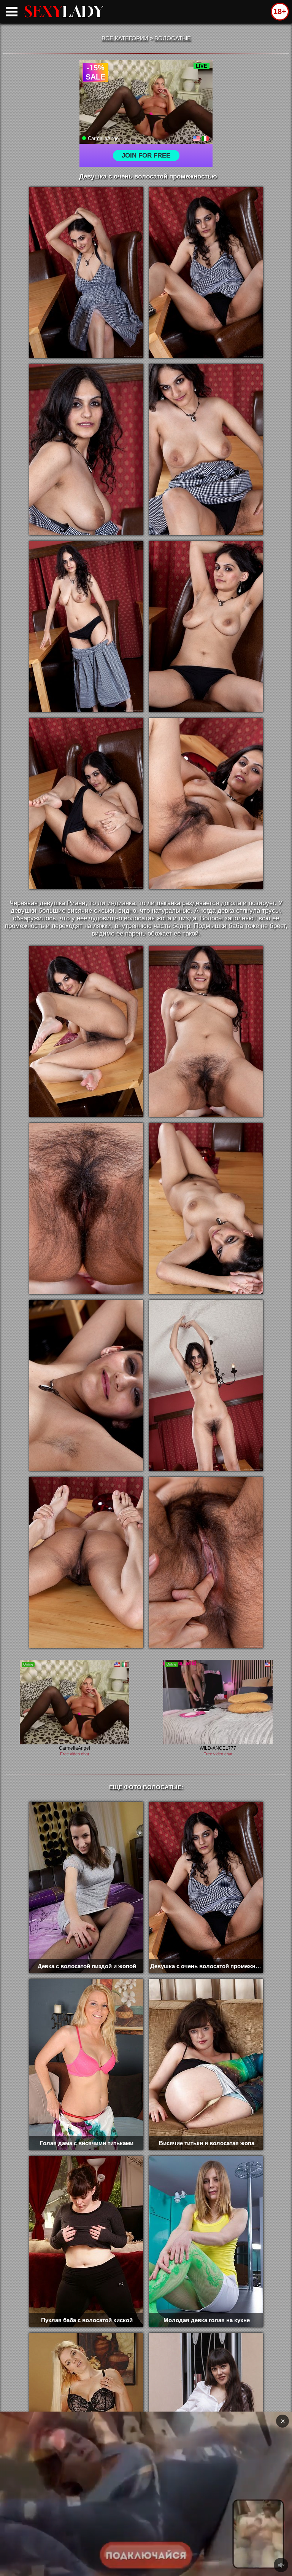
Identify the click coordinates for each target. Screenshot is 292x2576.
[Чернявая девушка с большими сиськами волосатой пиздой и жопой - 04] (206, 450)
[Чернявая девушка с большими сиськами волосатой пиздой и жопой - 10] (206, 1031)
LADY (64, 11)
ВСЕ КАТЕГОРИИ (125, 38)
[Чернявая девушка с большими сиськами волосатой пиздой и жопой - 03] (86, 450)
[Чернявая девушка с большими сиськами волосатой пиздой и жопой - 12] (206, 1208)
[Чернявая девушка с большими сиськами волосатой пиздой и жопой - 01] (86, 273)
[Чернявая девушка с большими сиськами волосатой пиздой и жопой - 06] (206, 626)
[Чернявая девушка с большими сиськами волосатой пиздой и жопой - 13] (86, 1385)
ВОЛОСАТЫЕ (173, 38)
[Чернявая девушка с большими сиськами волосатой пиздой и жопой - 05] (86, 626)
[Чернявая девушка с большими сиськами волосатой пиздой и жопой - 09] (86, 1031)
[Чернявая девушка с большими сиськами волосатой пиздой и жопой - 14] (206, 1385)
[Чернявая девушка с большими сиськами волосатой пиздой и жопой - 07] (86, 803)
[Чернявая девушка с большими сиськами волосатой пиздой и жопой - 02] (206, 273)
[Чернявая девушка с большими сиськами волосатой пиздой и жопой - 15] (86, 1562)
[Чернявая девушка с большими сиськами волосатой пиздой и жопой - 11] (86, 1208)
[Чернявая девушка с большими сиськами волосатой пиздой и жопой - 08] (206, 803)
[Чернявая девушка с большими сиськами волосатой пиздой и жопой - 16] (206, 1562)
